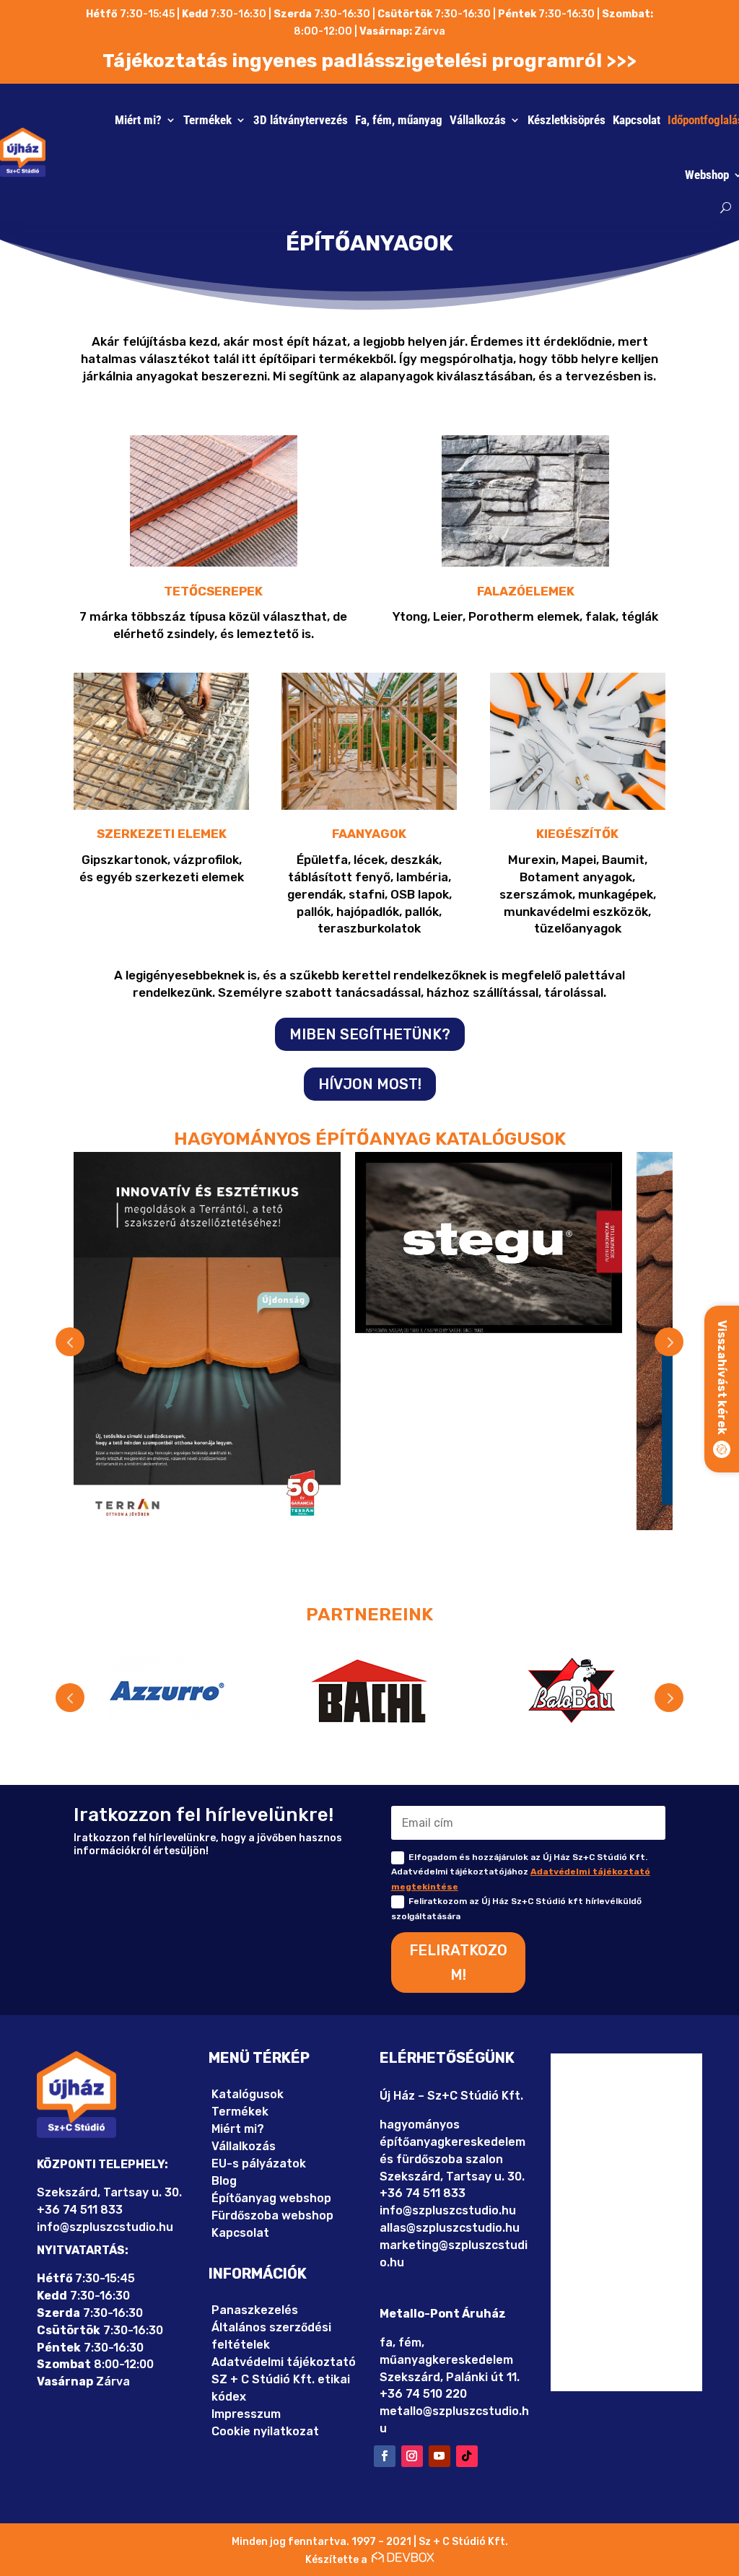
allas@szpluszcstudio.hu (450, 2228)
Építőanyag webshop (271, 2198)
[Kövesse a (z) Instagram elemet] (412, 2456)
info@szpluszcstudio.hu (105, 2227)
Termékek (207, 120)
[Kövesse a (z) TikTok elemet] (467, 2456)
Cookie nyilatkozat (265, 2431)
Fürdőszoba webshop (272, 2215)
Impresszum (246, 2414)
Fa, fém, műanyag (399, 120)
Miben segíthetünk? (370, 1034)
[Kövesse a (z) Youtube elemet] (440, 2456)
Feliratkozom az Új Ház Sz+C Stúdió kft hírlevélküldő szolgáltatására (516, 1908)
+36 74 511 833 (80, 2210)
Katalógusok (248, 2094)
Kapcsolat (637, 120)
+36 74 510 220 (423, 2394)
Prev (70, 1342)
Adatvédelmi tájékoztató (284, 2362)
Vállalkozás (478, 120)
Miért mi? (138, 120)
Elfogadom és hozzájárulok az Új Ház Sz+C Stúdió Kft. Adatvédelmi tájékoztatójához (521, 1872)
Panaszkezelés (255, 2310)
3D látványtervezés (301, 120)
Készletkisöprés (567, 120)
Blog (224, 2181)
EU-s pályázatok (259, 2164)
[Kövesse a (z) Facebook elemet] (385, 2456)
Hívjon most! (370, 1084)
